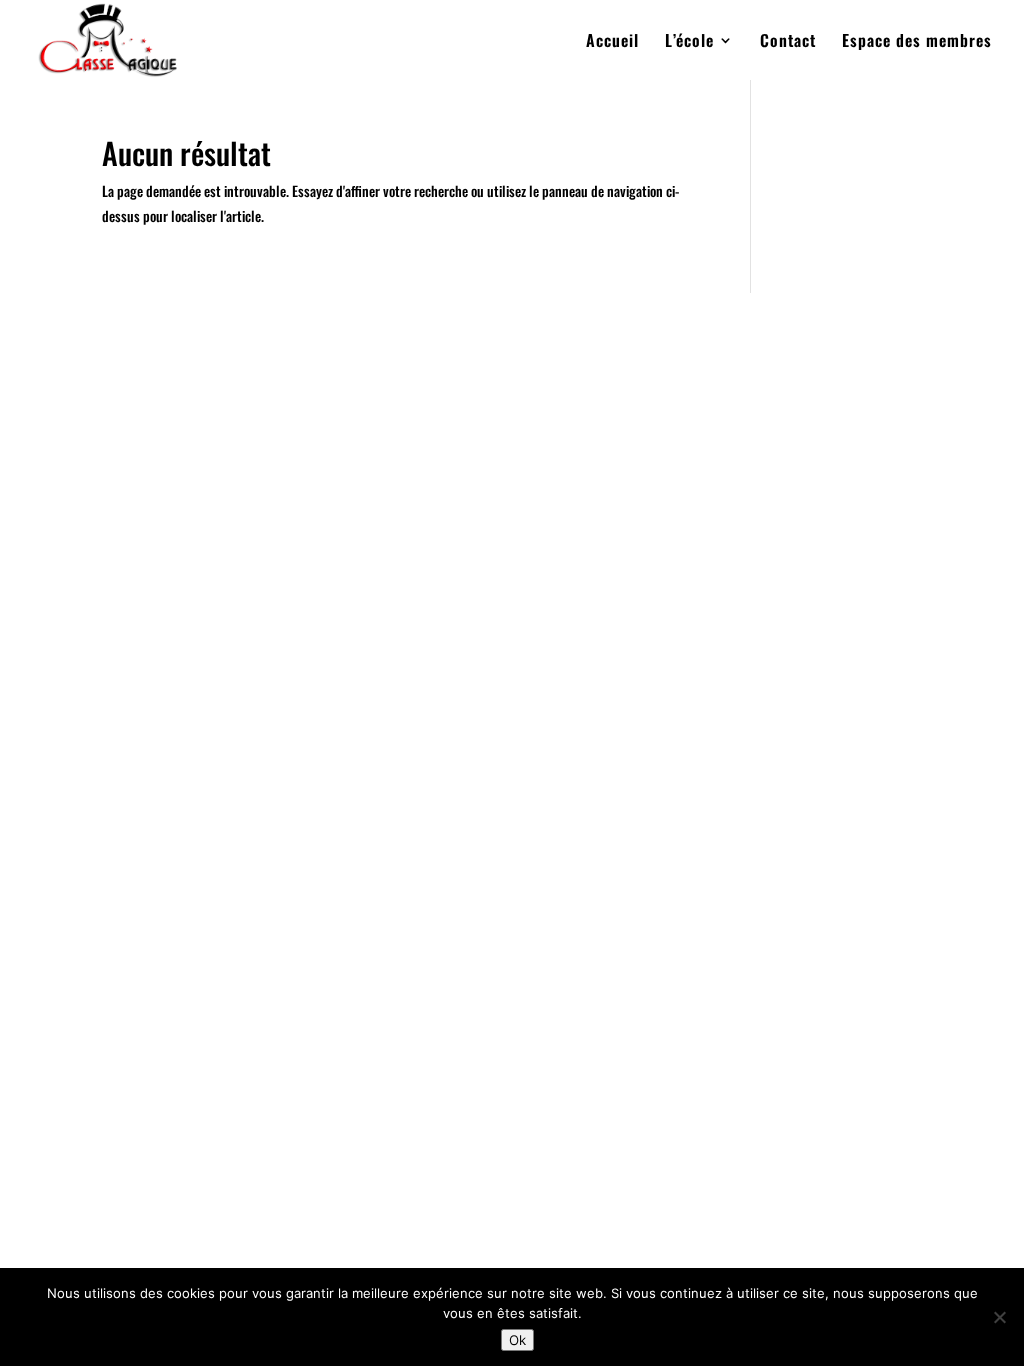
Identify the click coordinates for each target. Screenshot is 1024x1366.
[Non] (999, 1317)
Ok (517, 1340)
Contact (788, 42)
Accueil (612, 42)
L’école (689, 42)
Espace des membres (917, 42)
